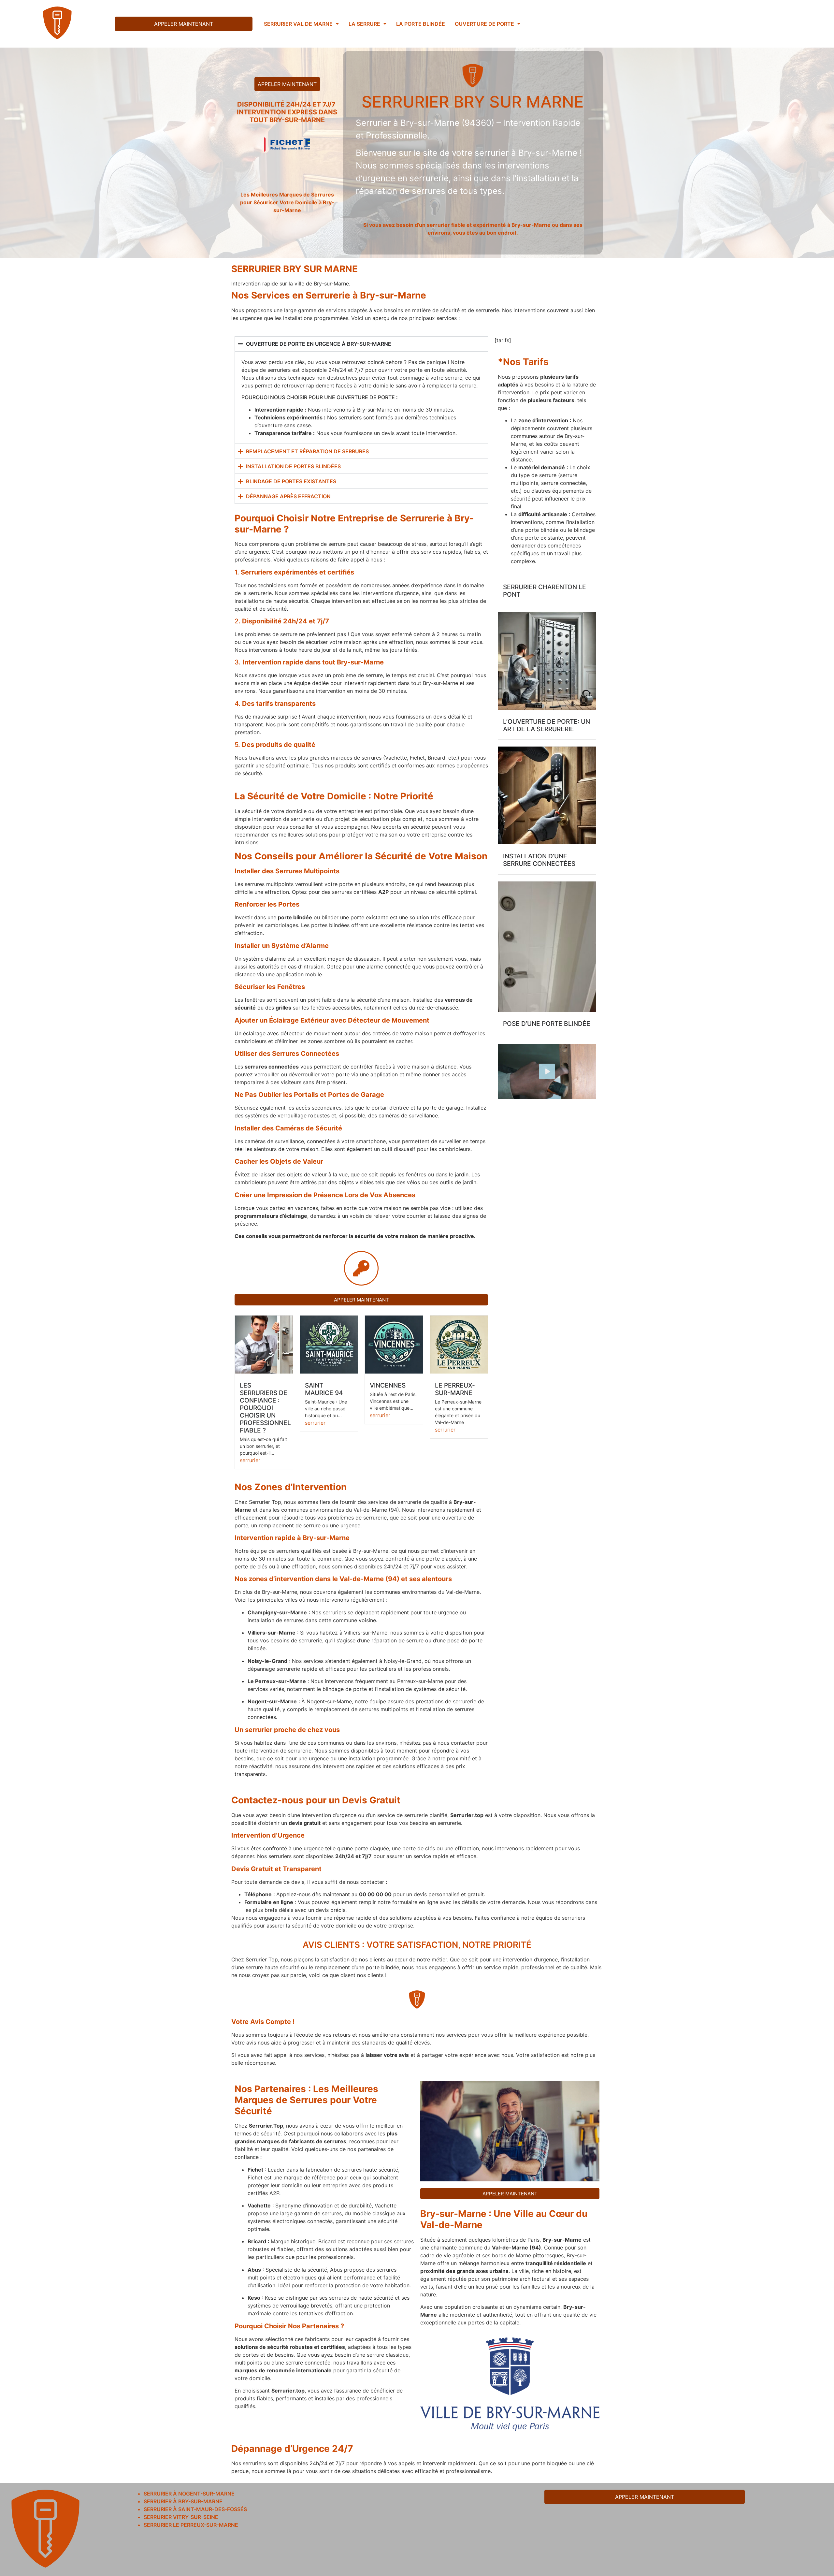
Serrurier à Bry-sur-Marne (183, 2501)
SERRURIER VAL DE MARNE (298, 24)
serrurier (250, 1460)
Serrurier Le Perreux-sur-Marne (191, 2525)
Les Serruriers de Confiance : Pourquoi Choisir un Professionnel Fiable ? (265, 1408)
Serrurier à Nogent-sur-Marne (189, 2494)
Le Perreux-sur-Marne (455, 1389)
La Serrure (364, 24)
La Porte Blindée (421, 24)
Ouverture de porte (484, 24)
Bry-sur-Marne (453, 2214)
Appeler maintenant (184, 24)
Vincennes (388, 1385)
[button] (301, 24)
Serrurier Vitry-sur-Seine (181, 2517)
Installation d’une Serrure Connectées (539, 860)
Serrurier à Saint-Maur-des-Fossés (195, 2509)
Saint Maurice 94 (324, 1389)
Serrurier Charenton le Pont (545, 591)
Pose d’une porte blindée (547, 1024)
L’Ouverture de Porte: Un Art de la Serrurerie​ (546, 725)
